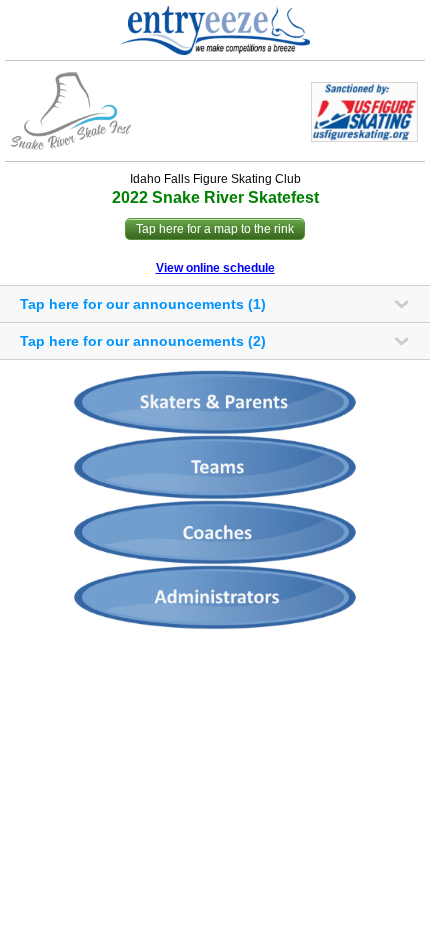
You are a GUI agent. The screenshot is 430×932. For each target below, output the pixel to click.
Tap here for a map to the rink (215, 229)
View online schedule (215, 268)
